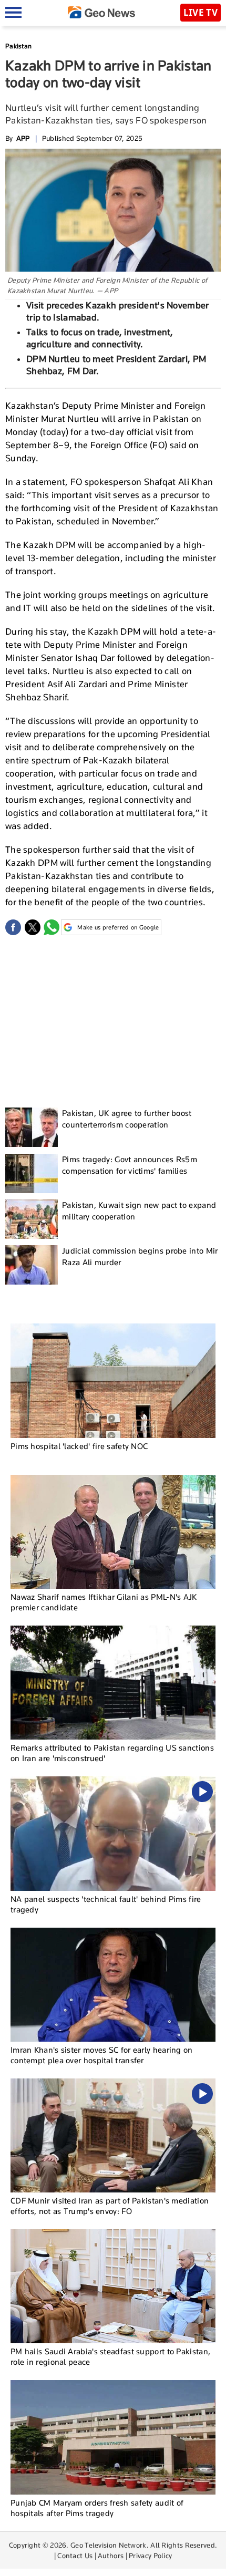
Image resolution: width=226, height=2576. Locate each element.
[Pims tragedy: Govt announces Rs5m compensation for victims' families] (32, 1173)
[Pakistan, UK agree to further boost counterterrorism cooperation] (32, 1127)
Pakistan (18, 46)
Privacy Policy (150, 2556)
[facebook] (13, 927)
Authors (111, 2556)
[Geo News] (101, 12)
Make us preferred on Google (118, 927)
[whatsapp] (52, 927)
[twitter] (33, 927)
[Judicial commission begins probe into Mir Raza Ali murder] (32, 1265)
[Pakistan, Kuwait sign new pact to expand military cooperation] (32, 1219)
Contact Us (75, 2556)
